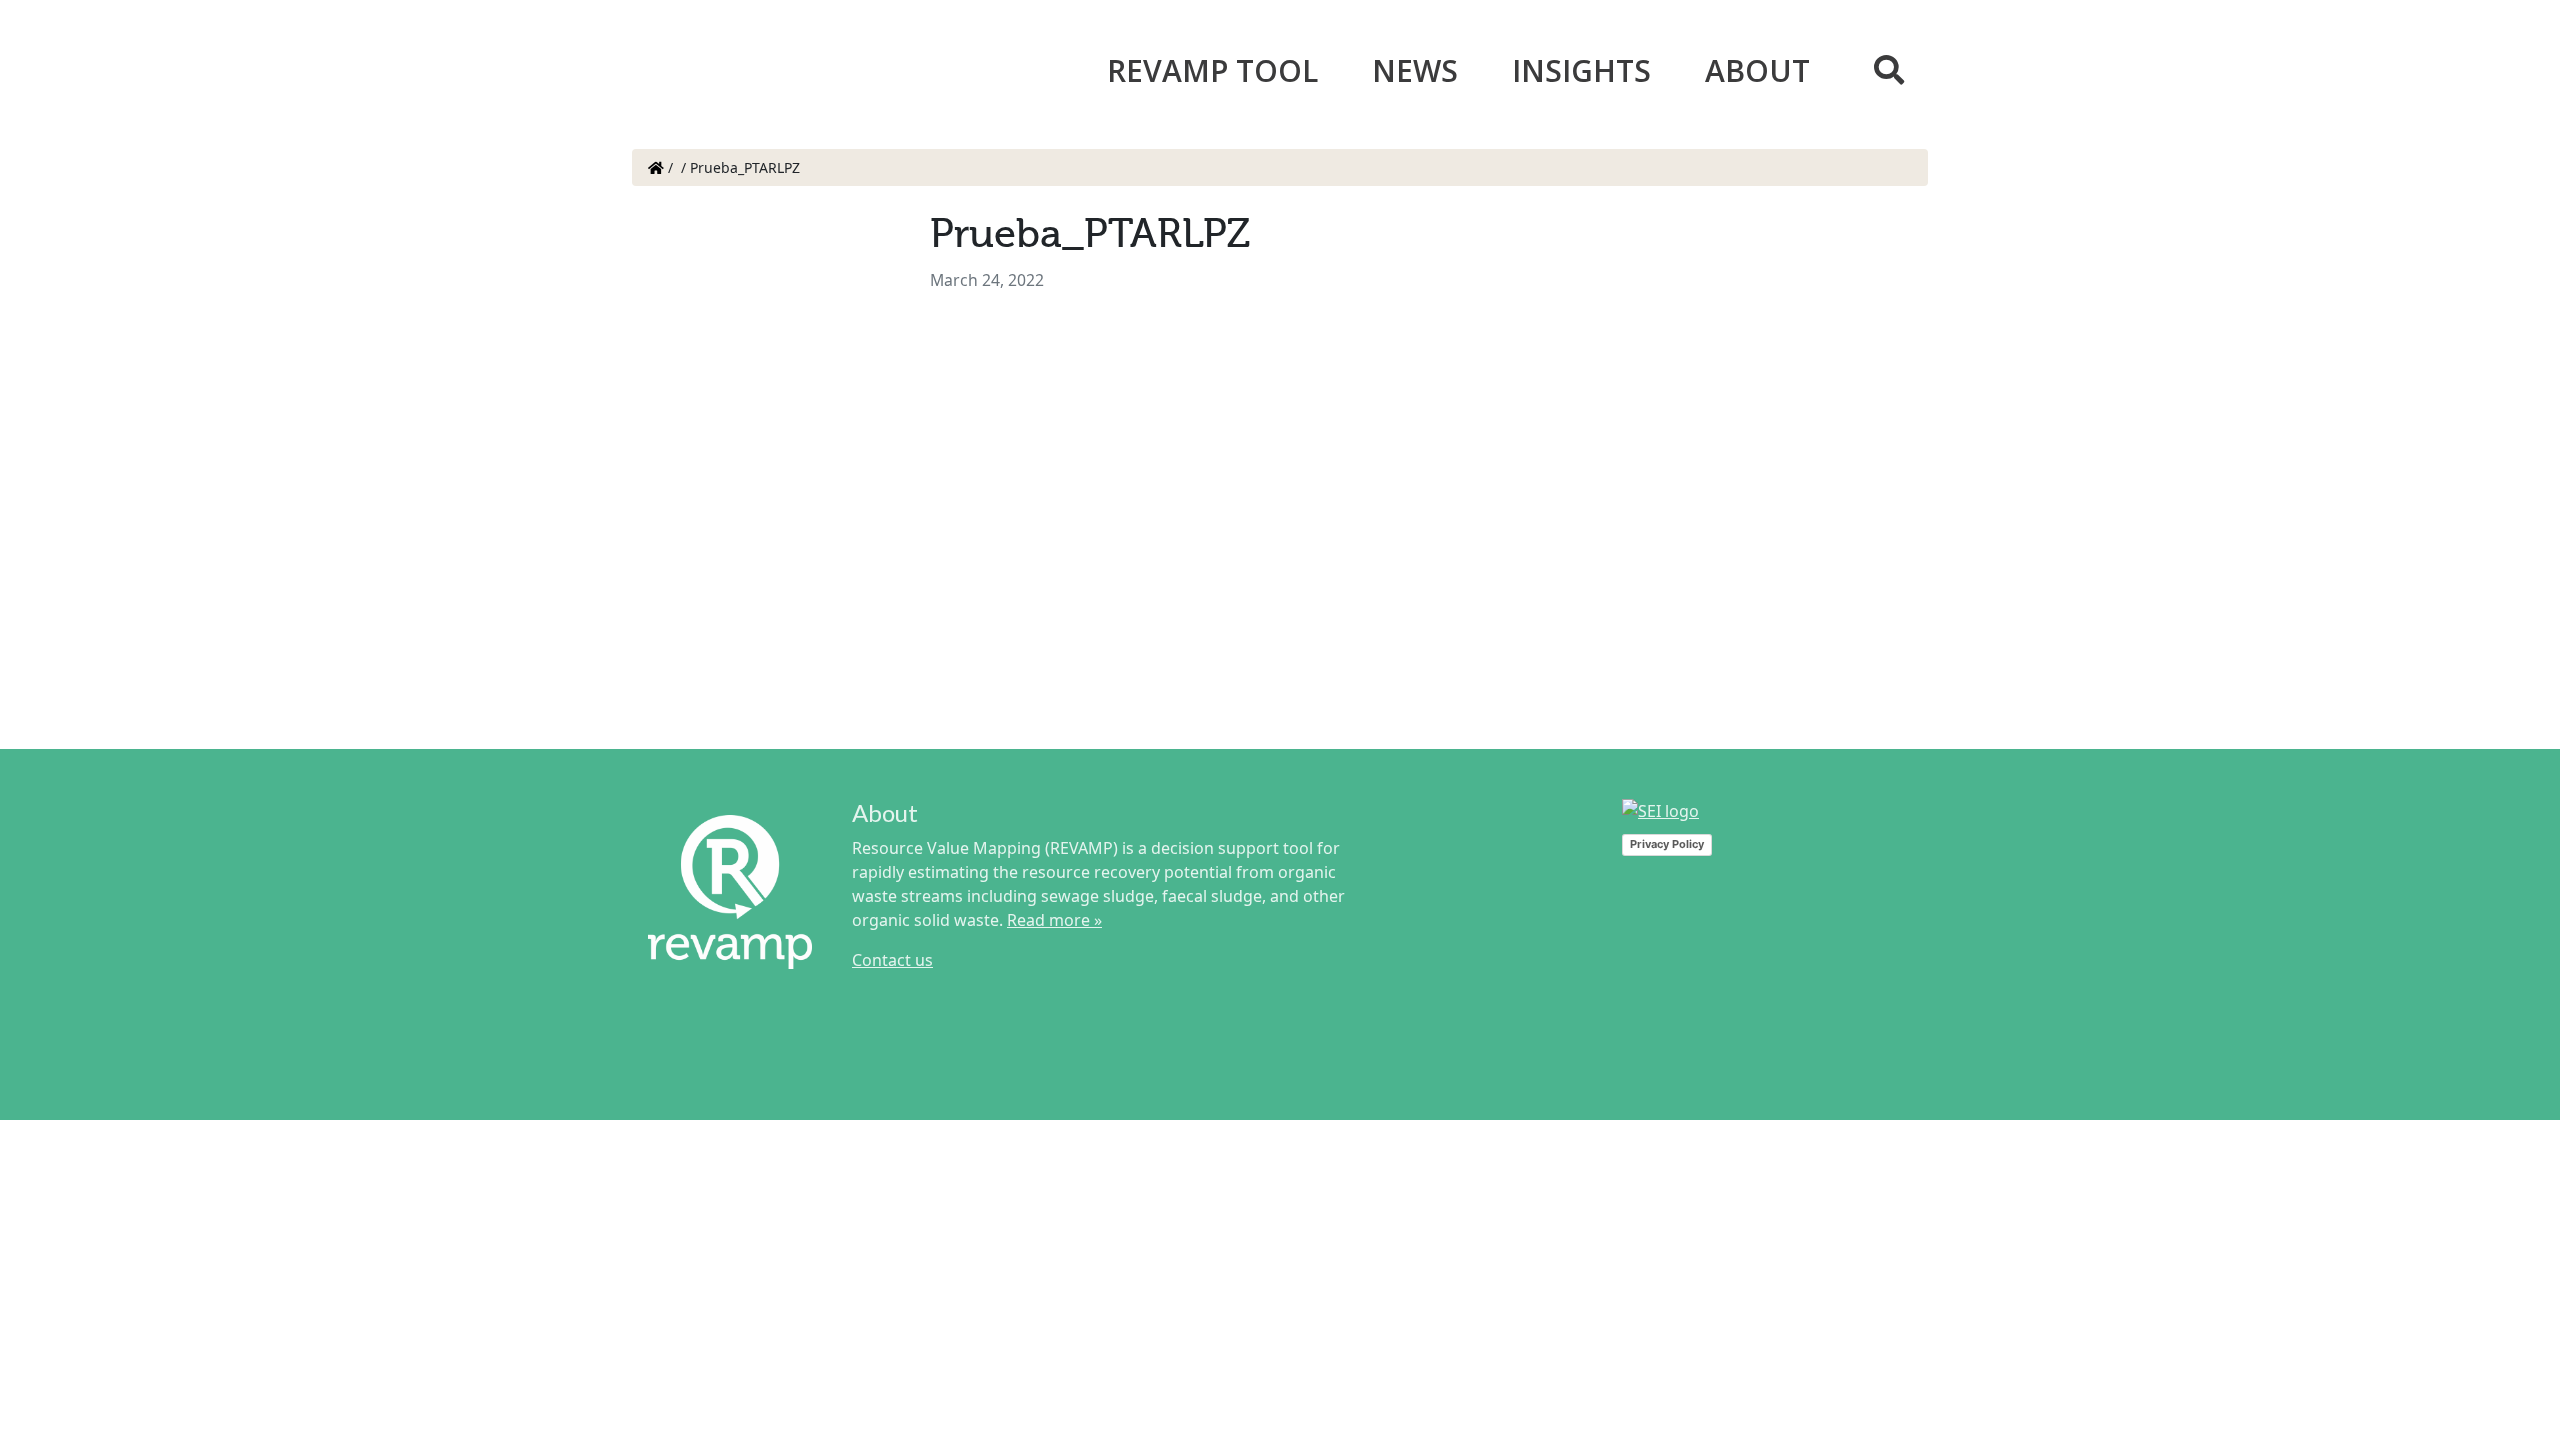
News (1415, 70)
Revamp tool (1212, 70)
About (1757, 70)
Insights (1581, 70)
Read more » (1054, 920)
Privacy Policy (1667, 844)
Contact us (892, 960)
